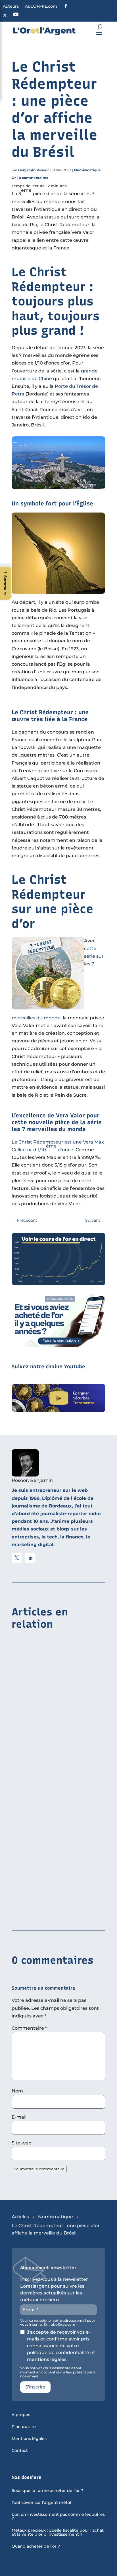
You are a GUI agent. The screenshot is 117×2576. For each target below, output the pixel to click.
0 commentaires (33, 178)
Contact (20, 2451)
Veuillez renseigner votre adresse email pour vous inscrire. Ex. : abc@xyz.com (58, 2323)
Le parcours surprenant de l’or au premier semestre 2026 (50, 1815)
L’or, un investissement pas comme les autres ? (58, 2517)
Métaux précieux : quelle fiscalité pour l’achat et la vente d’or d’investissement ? (58, 2533)
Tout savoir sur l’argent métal (41, 2503)
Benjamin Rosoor (34, 170)
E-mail (19, 2117)
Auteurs (11, 7)
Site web (22, 2143)
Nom (17, 2091)
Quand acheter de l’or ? (36, 2546)
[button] (5, 583)
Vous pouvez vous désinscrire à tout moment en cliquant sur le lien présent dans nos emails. (58, 2372)
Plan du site (24, 2427)
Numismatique (87, 170)
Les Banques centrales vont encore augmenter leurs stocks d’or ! (53, 1910)
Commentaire (29, 2028)
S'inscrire (35, 2387)
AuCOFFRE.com (41, 7)
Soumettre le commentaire (39, 2169)
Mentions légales (29, 2439)
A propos (21, 2415)
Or (14, 178)
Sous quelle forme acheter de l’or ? (47, 2491)
